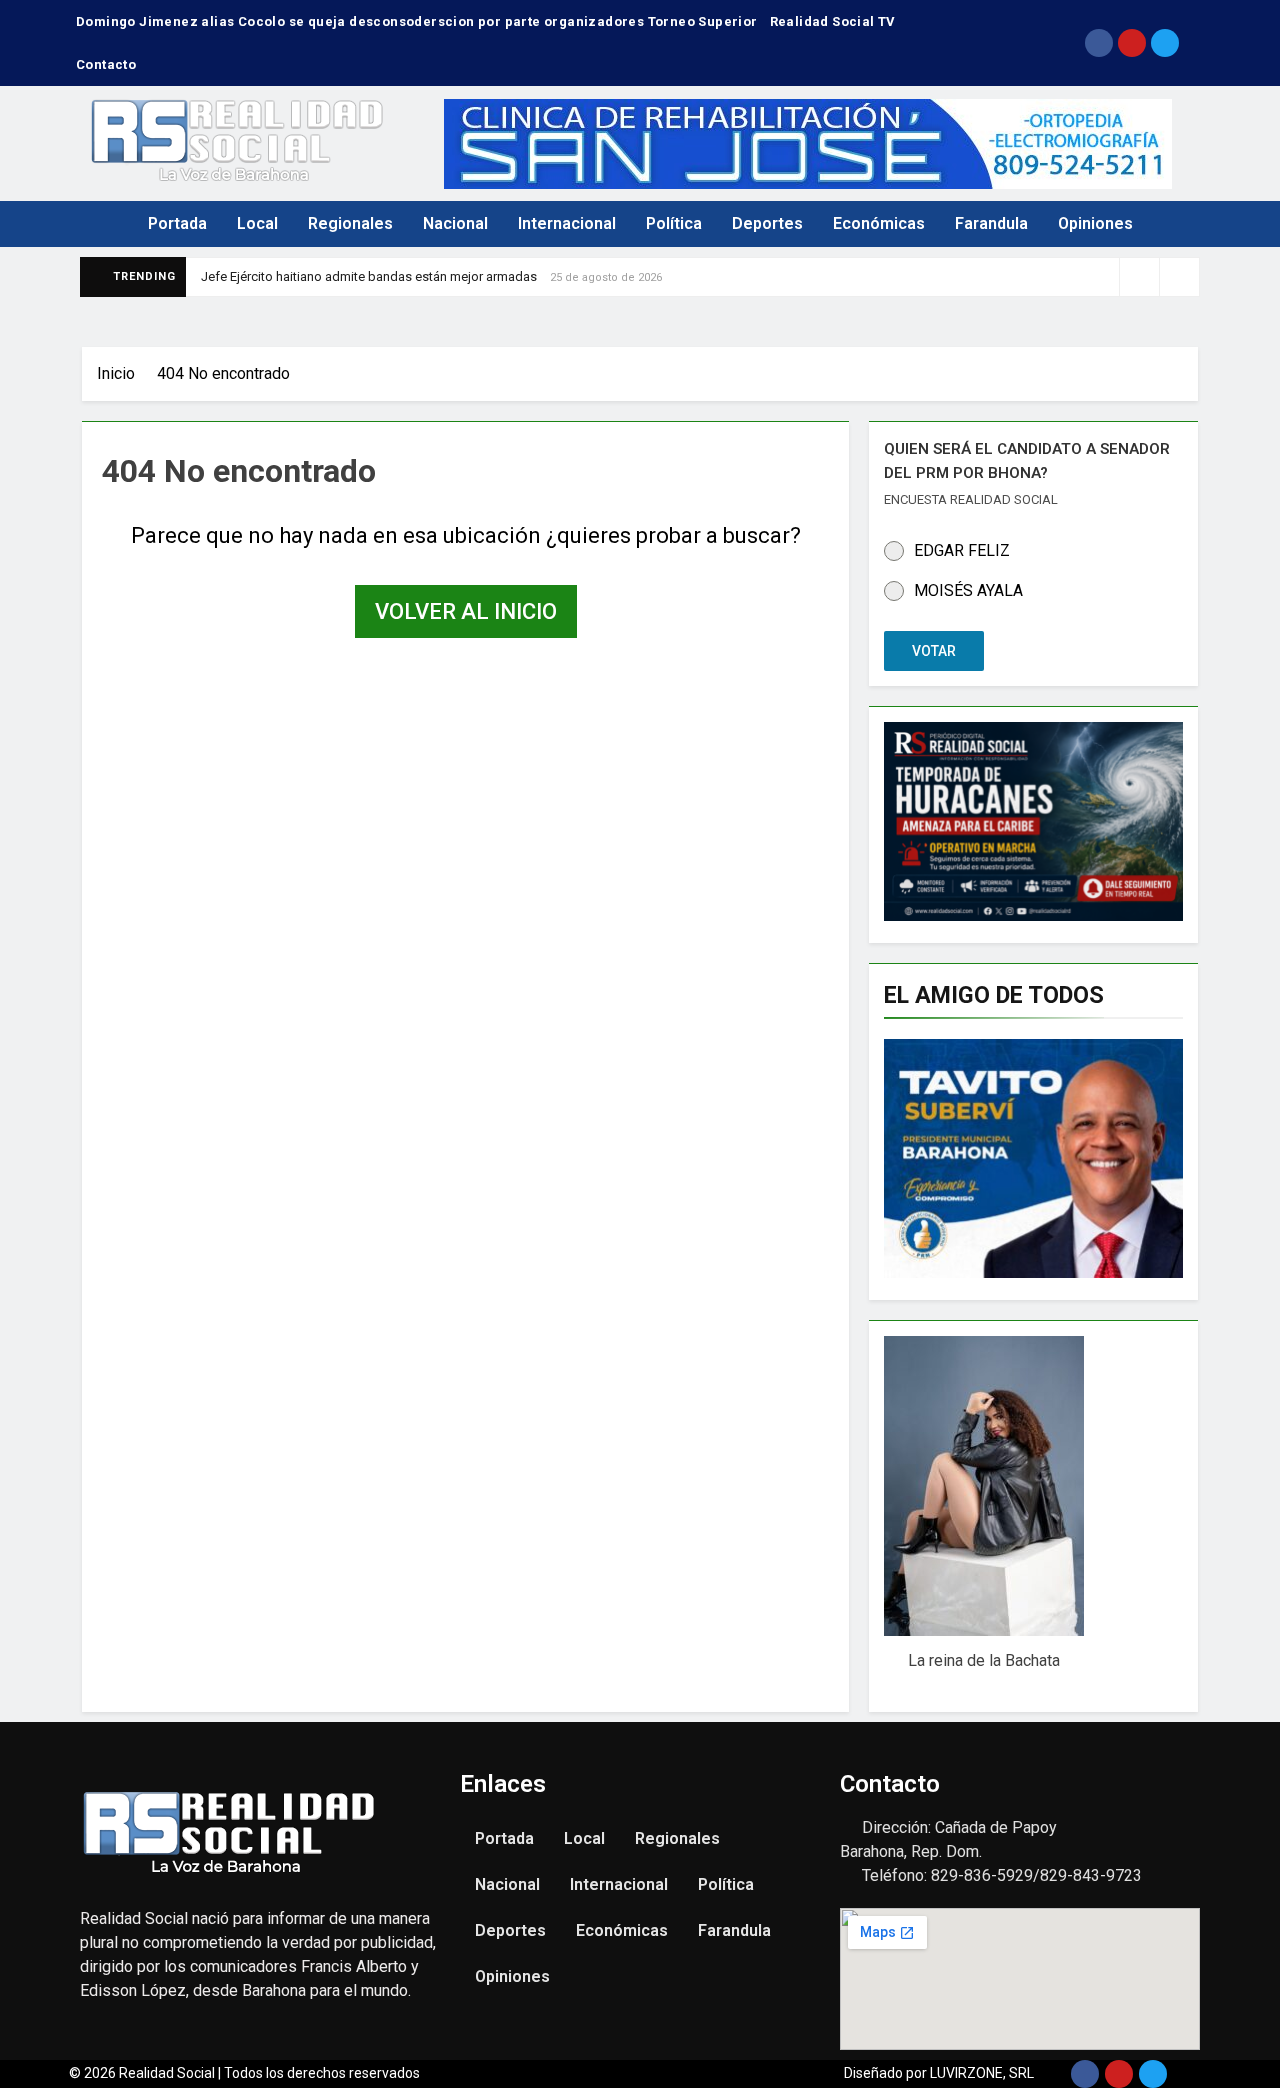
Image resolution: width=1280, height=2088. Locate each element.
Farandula (991, 223)
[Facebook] (1099, 43)
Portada (177, 223)
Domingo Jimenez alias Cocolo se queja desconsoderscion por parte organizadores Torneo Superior (417, 21)
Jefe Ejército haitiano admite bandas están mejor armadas (369, 276)
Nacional (455, 223)
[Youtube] (1132, 43)
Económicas (879, 223)
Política (674, 223)
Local (257, 223)
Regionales (350, 223)
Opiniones (1095, 223)
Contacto (106, 64)
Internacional (567, 223)
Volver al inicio (466, 611)
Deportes (767, 223)
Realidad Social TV (833, 21)
